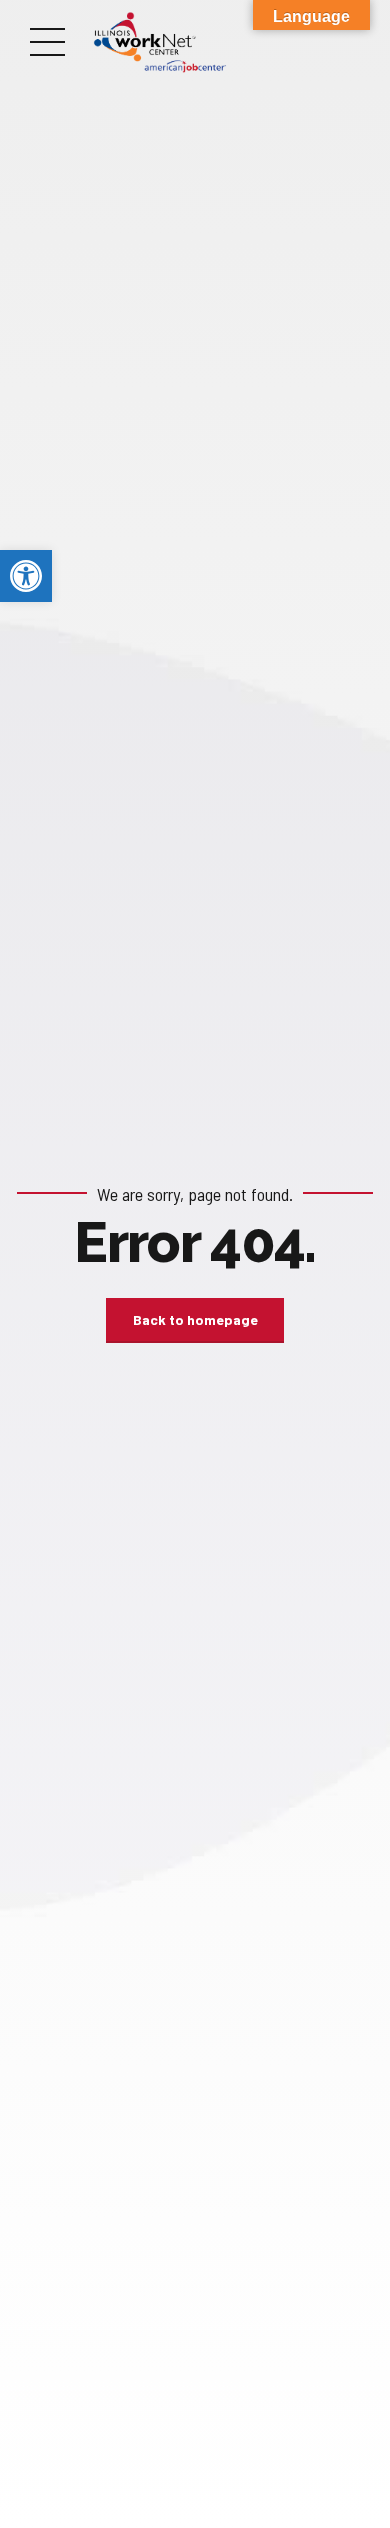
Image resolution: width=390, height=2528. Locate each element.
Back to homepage (195, 1319)
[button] (26, 576)
